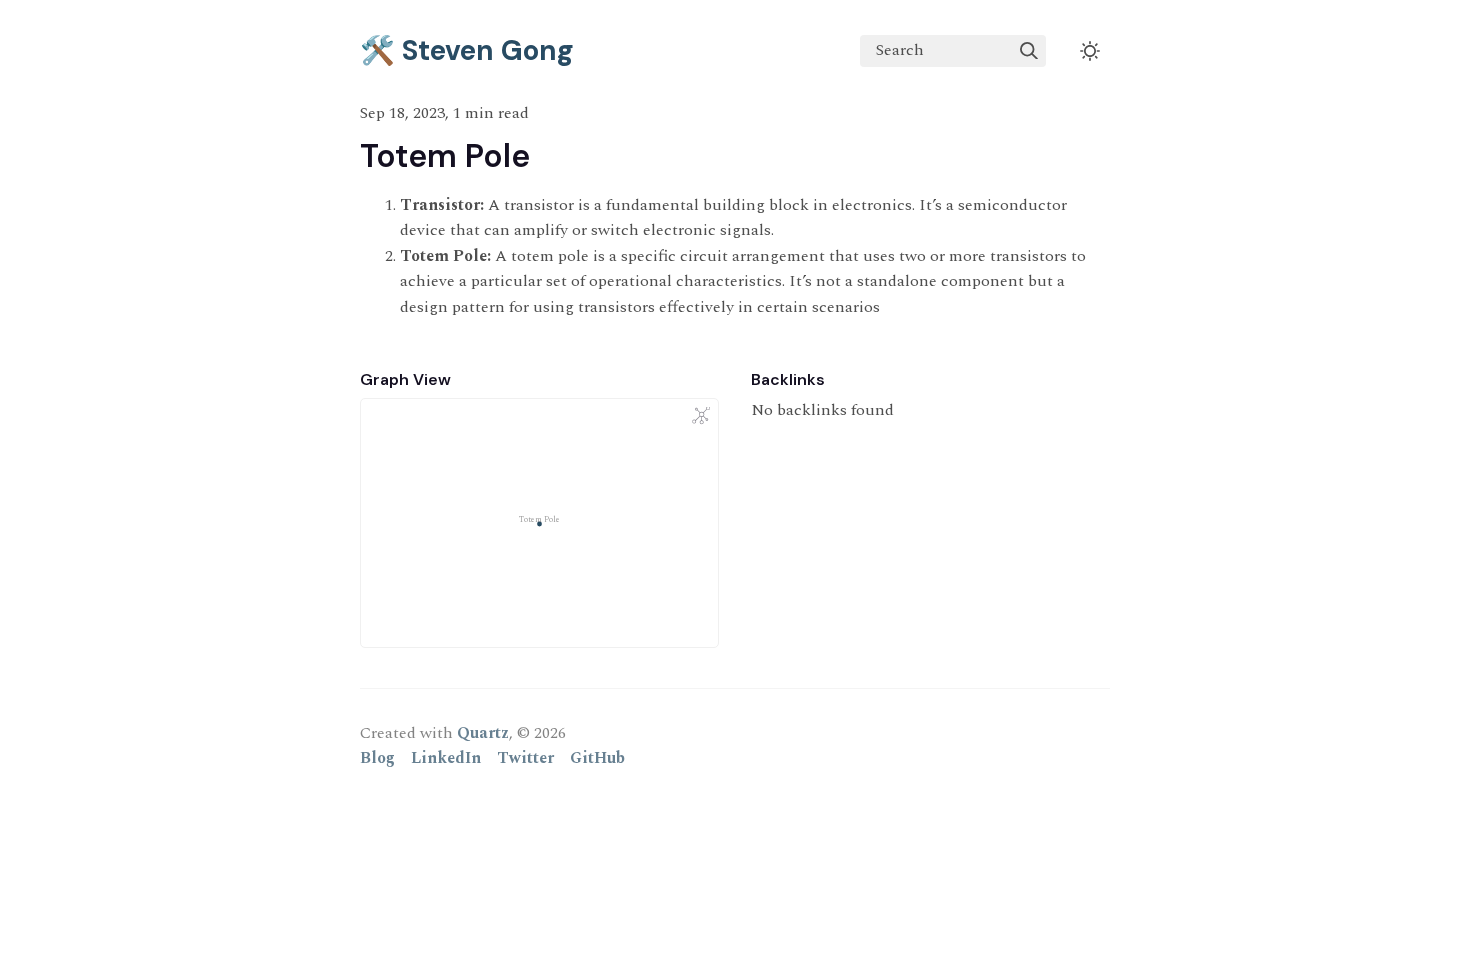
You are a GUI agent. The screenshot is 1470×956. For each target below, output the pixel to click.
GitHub (597, 758)
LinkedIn (446, 758)
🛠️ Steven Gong (467, 50)
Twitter (525, 758)
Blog (377, 758)
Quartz (483, 733)
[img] (1029, 51)
